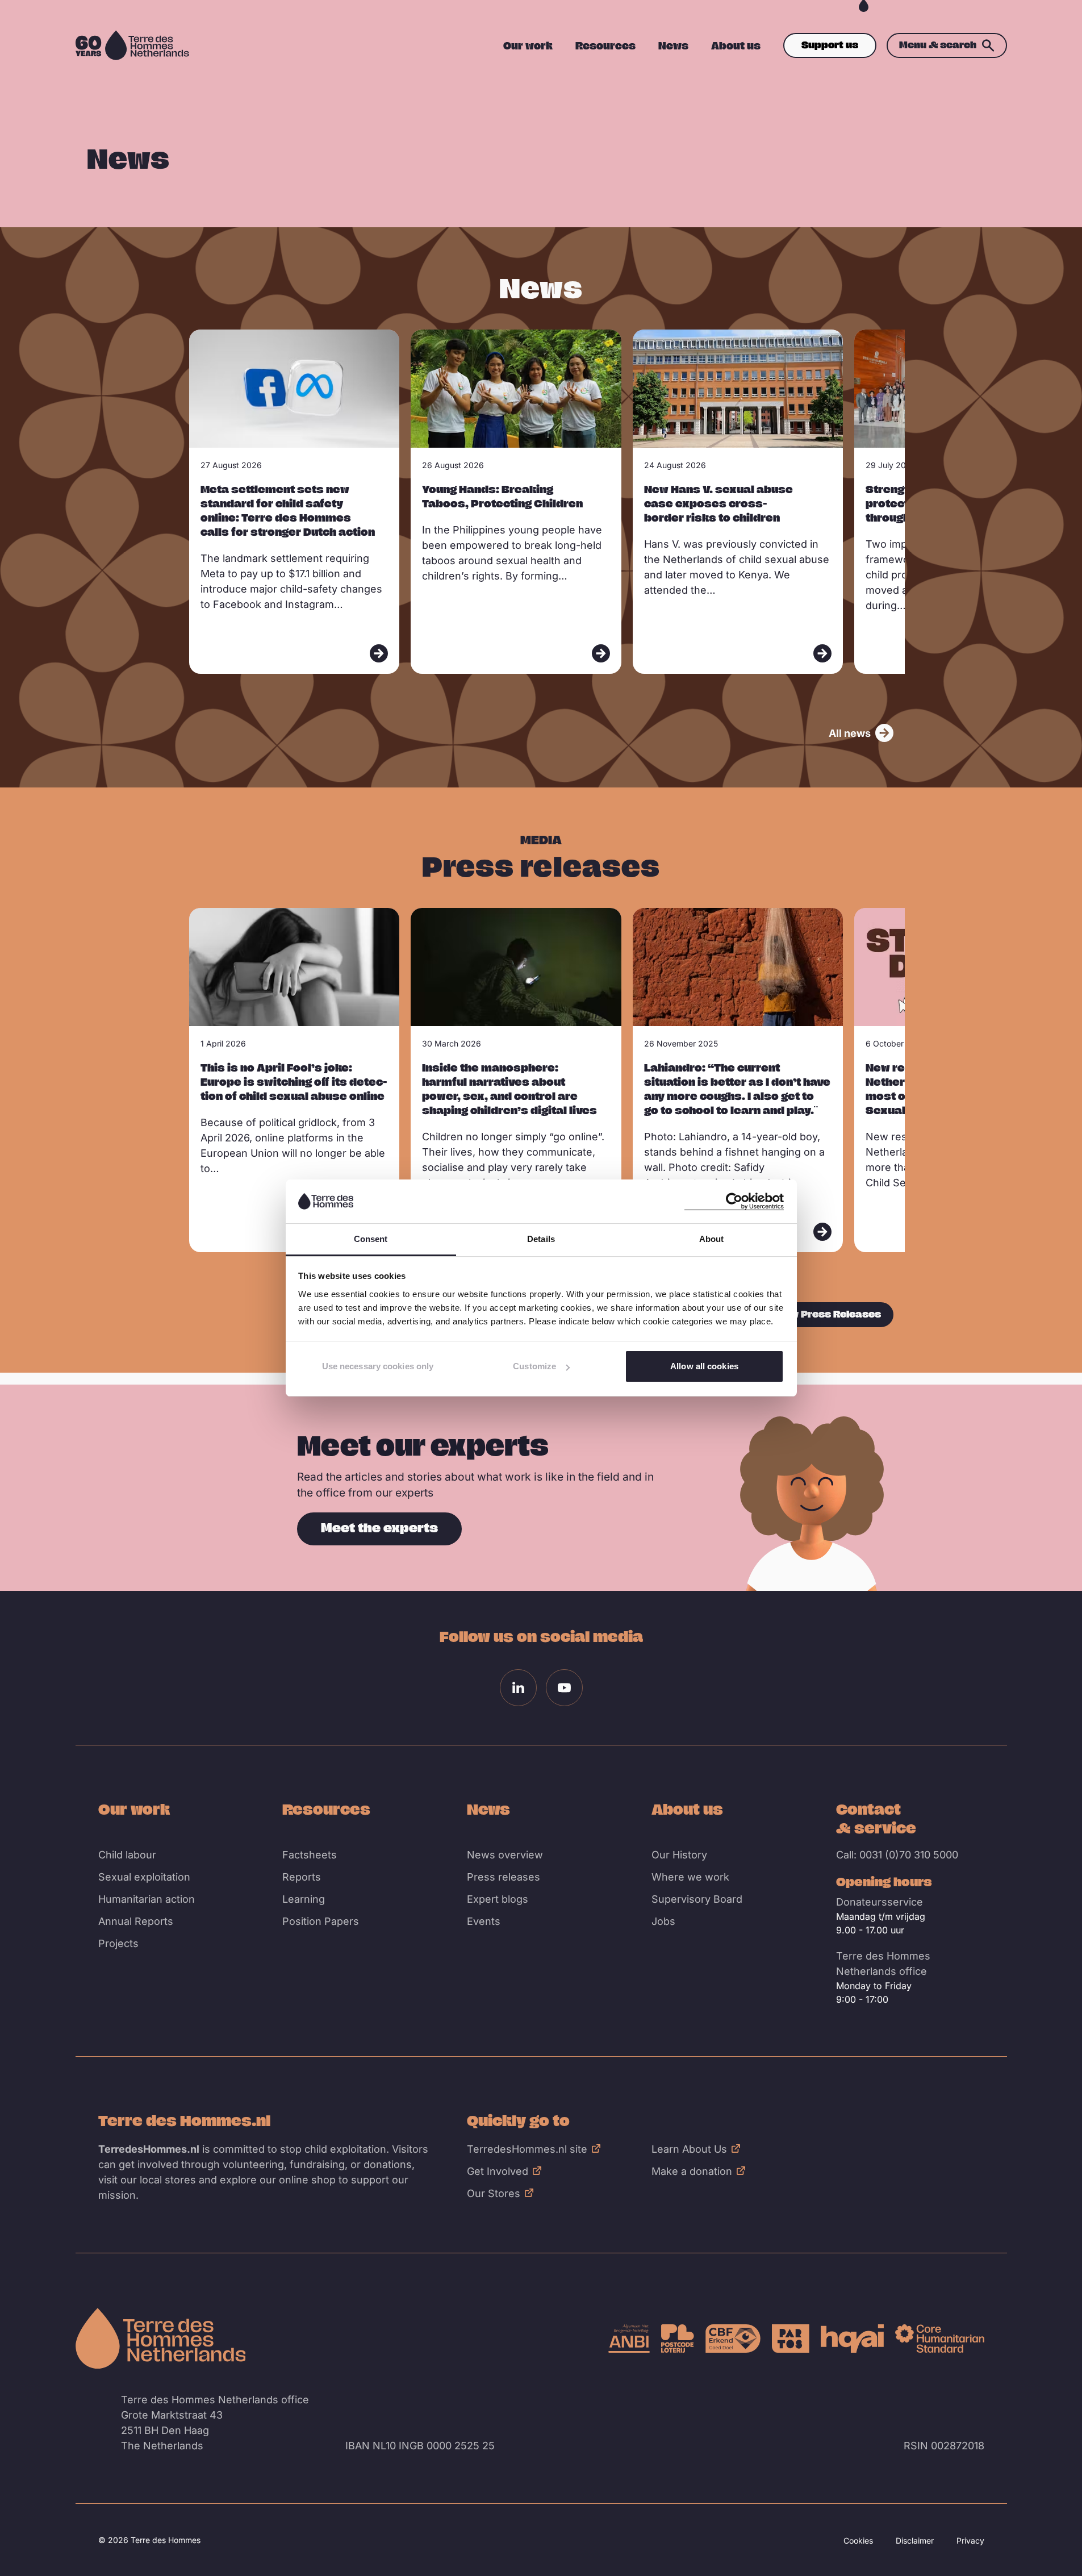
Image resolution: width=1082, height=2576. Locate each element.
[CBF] (733, 2339)
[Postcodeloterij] (678, 2339)
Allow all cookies (704, 1366)
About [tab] (712, 1239)
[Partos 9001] (791, 2339)
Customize (534, 1366)
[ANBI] (629, 2339)
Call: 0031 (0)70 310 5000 (897, 1855)
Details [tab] (541, 1239)
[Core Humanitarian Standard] (940, 2339)
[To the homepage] (161, 2339)
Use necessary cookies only (378, 1366)
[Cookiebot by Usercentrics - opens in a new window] (734, 1201)
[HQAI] (852, 2339)
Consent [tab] (371, 1239)
